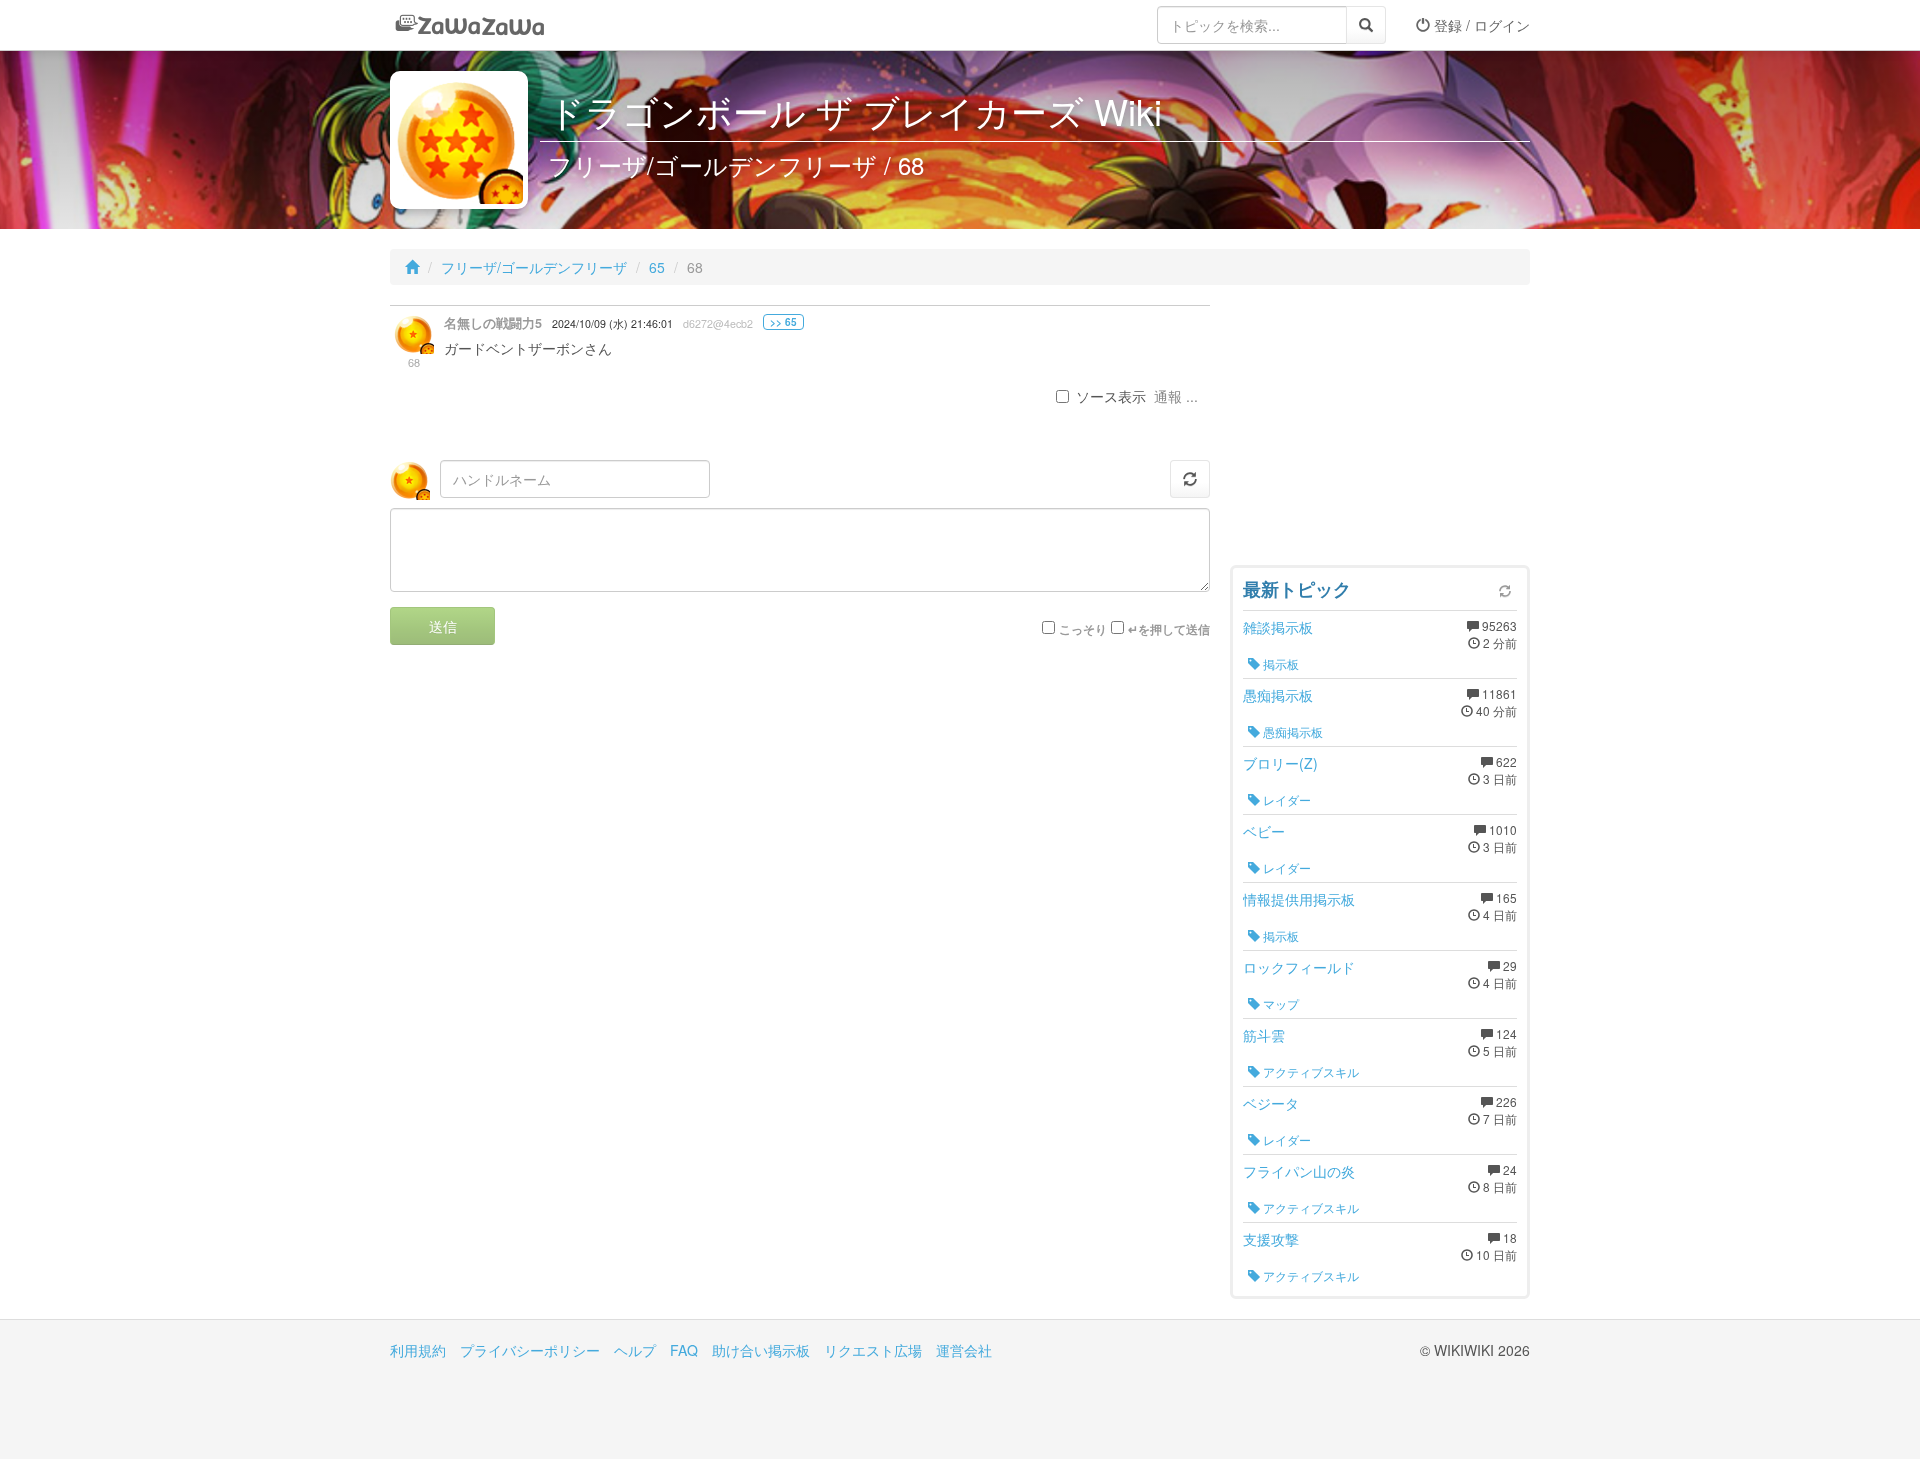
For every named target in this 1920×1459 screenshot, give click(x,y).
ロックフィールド (1299, 967)
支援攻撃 (1271, 1239)
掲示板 (1279, 663)
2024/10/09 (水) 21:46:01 (612, 323)
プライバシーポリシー (530, 1350)
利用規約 (418, 1350)
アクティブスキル (1309, 1071)
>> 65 (783, 322)
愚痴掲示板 (1278, 695)
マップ (1279, 1003)
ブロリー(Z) (1280, 763)
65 (657, 267)
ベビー (1264, 831)
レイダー (1285, 799)
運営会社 (964, 1350)
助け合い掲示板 (761, 1350)
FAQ (684, 1350)
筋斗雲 (1264, 1035)
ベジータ (1271, 1103)
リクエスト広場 (873, 1350)
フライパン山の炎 (1299, 1171)
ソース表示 (1111, 396)
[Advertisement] (1380, 430)
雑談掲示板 (1278, 627)
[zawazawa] (470, 25)
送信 (443, 626)
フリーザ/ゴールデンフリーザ (534, 267)
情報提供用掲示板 (1299, 899)
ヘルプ (635, 1350)
